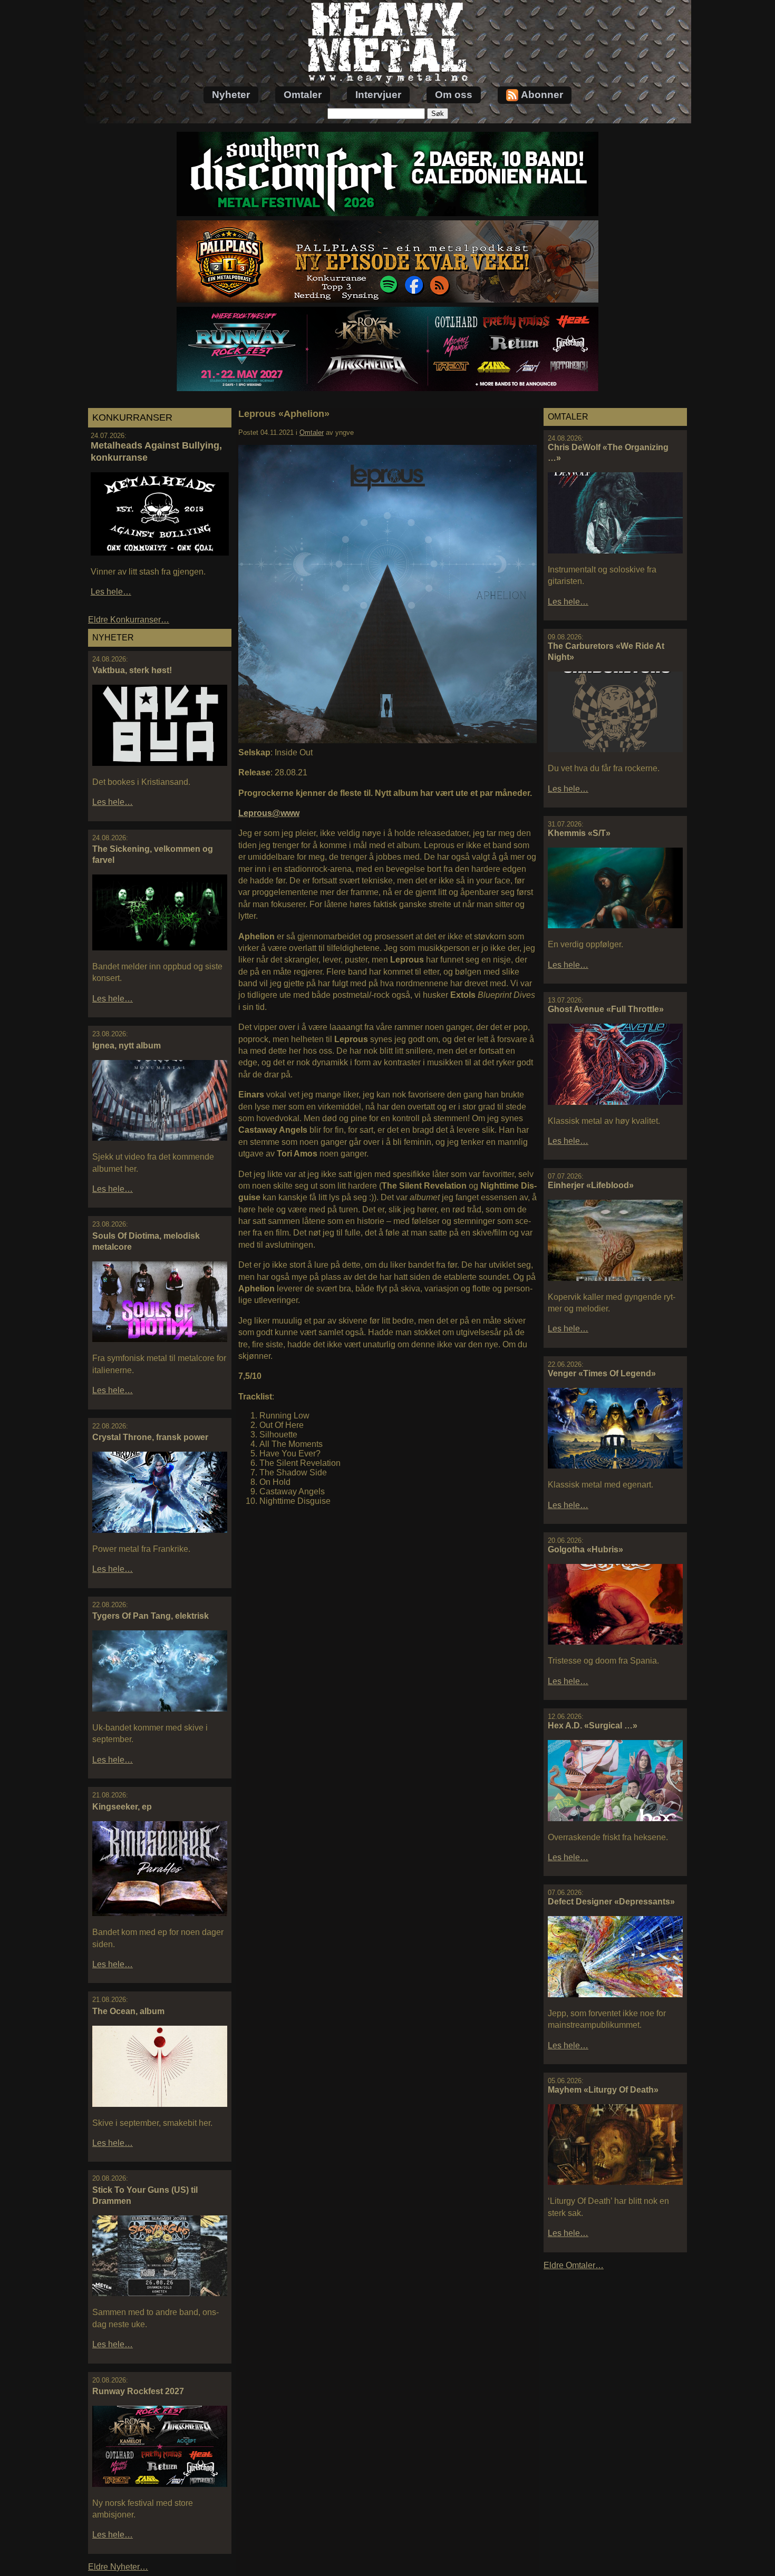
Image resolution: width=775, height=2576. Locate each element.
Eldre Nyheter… (118, 2567)
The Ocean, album (128, 2011)
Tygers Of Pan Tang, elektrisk (151, 1616)
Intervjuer (378, 95)
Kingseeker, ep (122, 1807)
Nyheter (231, 95)
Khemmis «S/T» (579, 833)
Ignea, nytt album (127, 1046)
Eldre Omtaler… (574, 2265)
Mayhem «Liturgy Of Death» (603, 2090)
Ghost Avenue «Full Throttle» (606, 1009)
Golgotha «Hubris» (585, 1549)
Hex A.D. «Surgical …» (593, 1726)
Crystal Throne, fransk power (150, 1437)
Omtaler (303, 95)
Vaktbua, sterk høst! (132, 670)
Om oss (454, 95)
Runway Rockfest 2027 (138, 2391)
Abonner (542, 95)
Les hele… (111, 592)
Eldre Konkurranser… (129, 620)
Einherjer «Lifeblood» (591, 1185)
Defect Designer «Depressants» (611, 1902)
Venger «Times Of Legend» (602, 1373)
